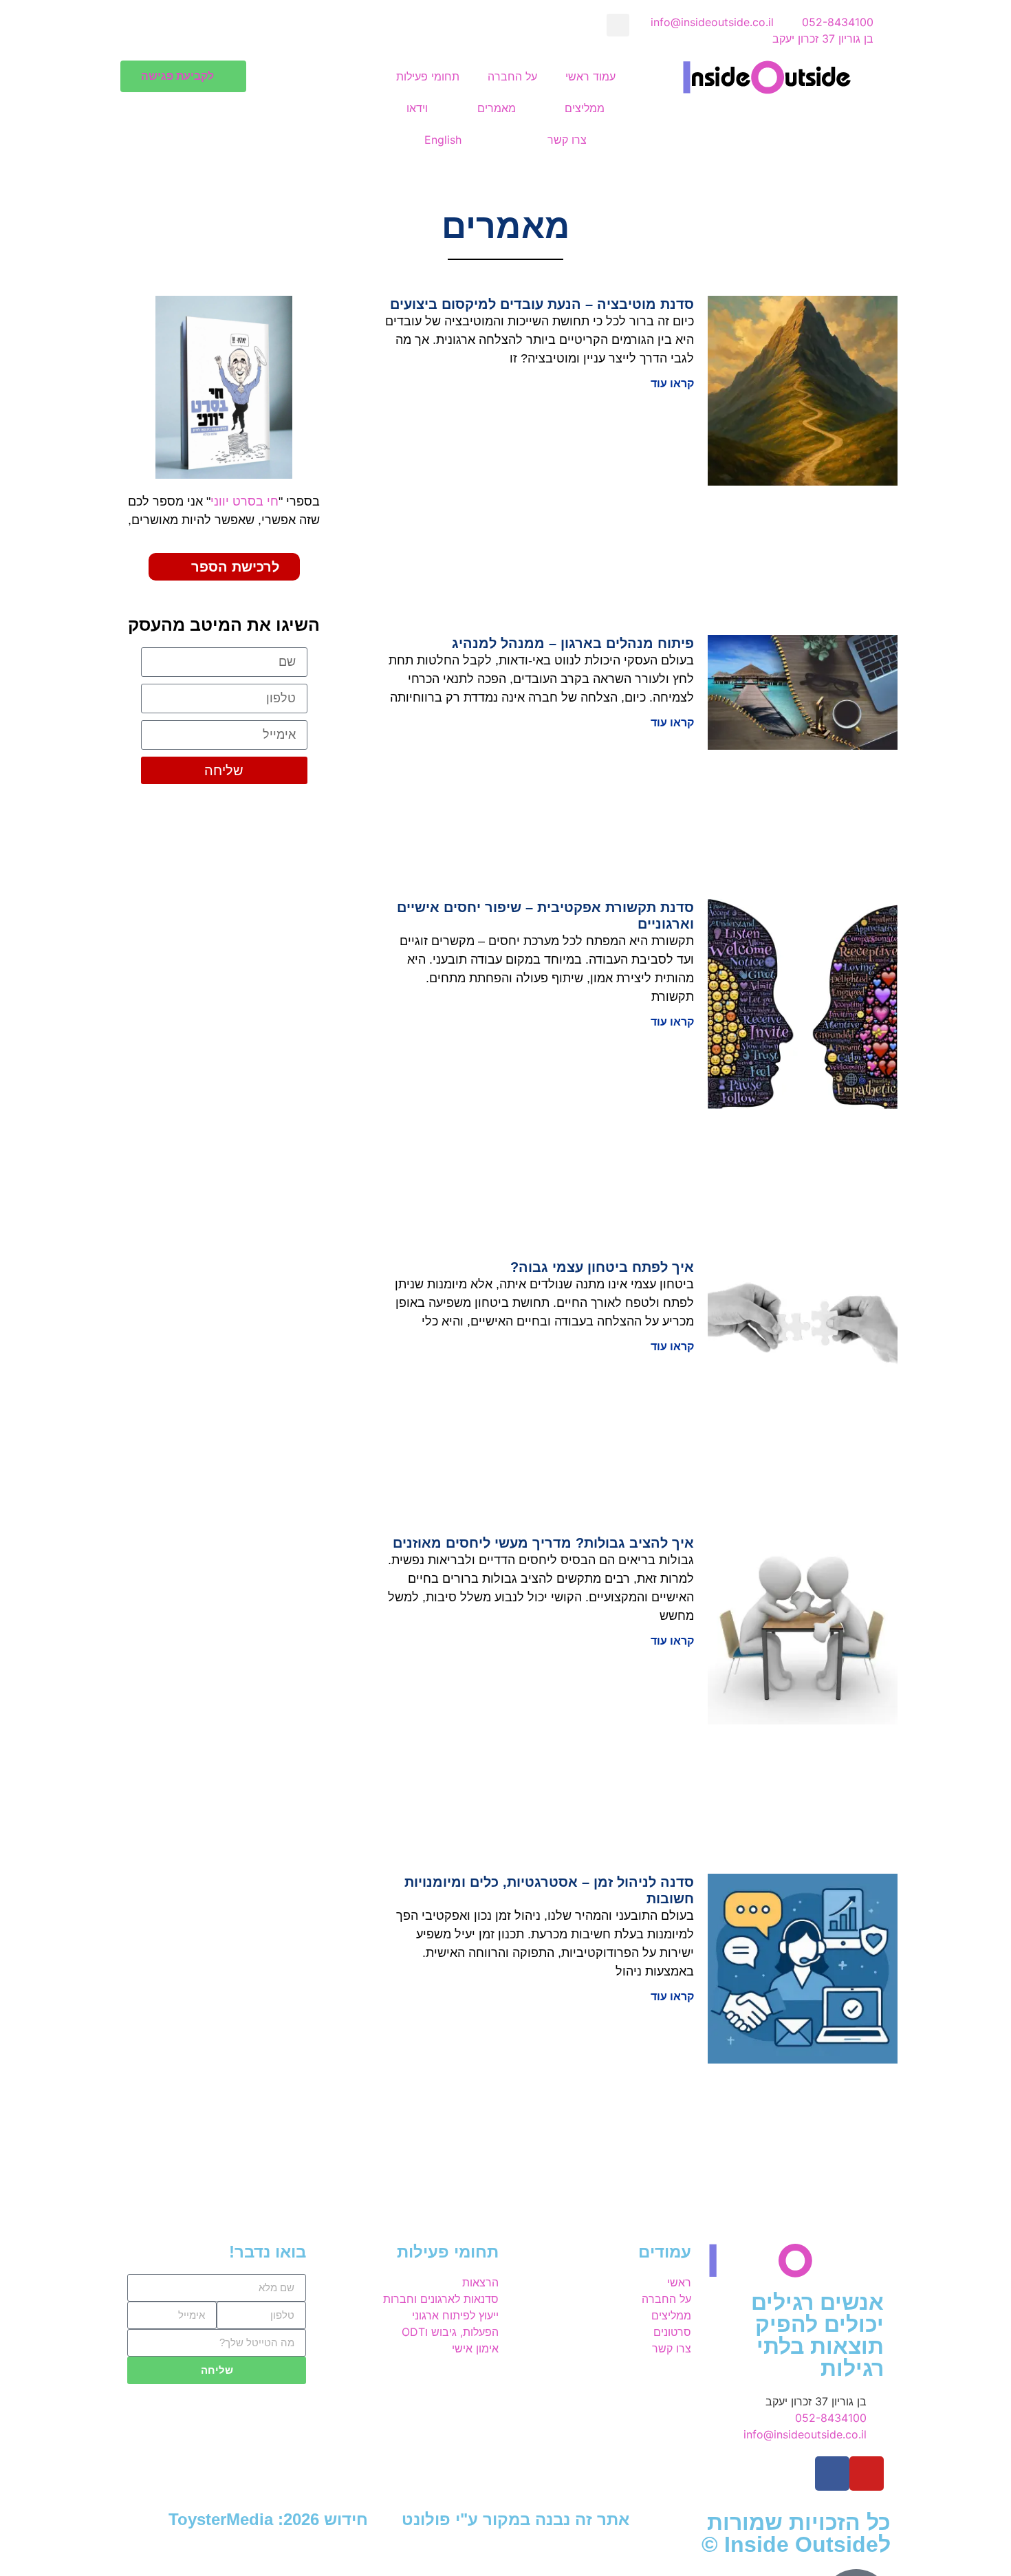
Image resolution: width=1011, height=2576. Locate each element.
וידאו (417, 108)
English (443, 140)
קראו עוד (672, 383)
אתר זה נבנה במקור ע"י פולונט (515, 2519)
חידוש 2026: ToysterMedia (268, 2519)
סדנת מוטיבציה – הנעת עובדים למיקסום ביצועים (542, 304)
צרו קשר (567, 140)
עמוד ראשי (590, 76)
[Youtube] (867, 2474)
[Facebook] (832, 2474)
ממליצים (585, 108)
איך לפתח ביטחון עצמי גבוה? (602, 1267)
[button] (618, 25)
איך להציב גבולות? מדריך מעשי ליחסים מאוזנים (543, 1543)
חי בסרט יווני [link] (244, 501)
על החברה (512, 76)
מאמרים (497, 108)
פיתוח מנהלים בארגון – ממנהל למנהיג (573, 643)
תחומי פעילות (428, 76)
